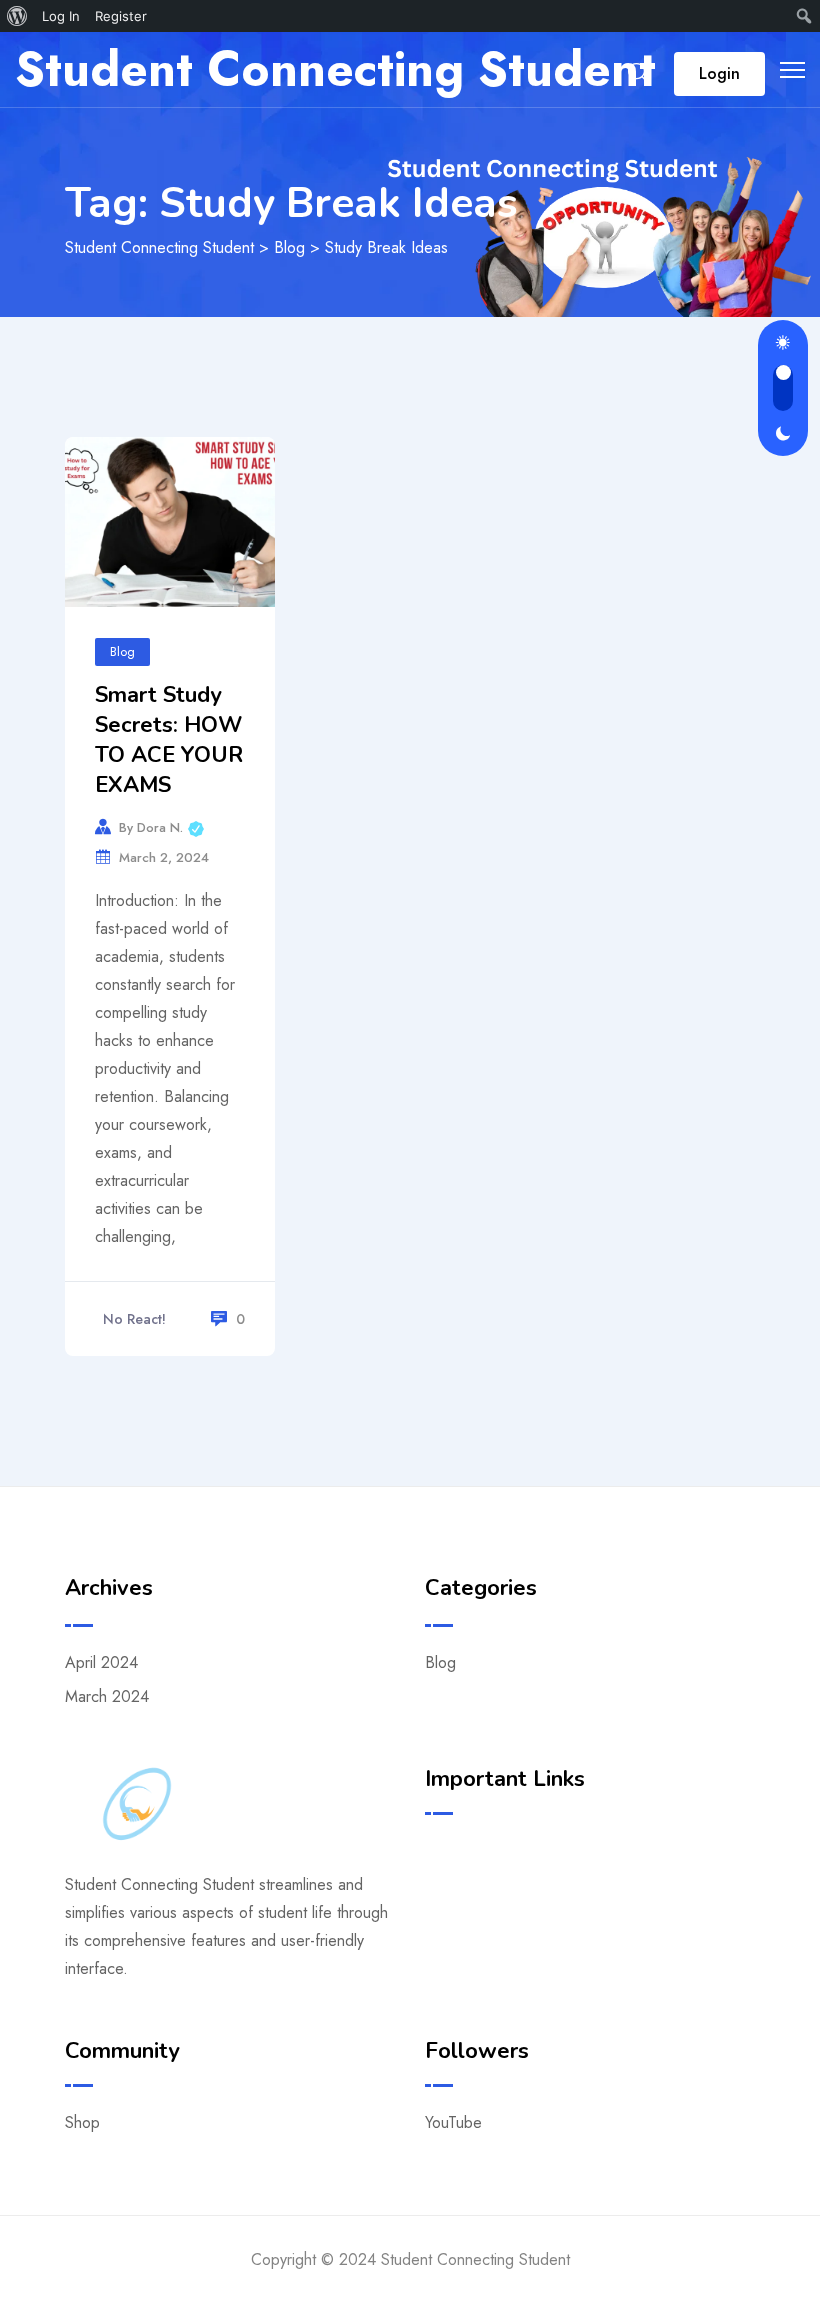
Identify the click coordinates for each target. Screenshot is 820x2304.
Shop (82, 2122)
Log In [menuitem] (61, 16)
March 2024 (107, 1696)
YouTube (453, 2122)
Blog (122, 651)
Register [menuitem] (121, 16)
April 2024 (101, 1662)
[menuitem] (17, 16)
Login (719, 73)
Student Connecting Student (335, 69)
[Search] (638, 73)
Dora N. (170, 825)
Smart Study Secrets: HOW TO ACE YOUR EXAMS (169, 740)
